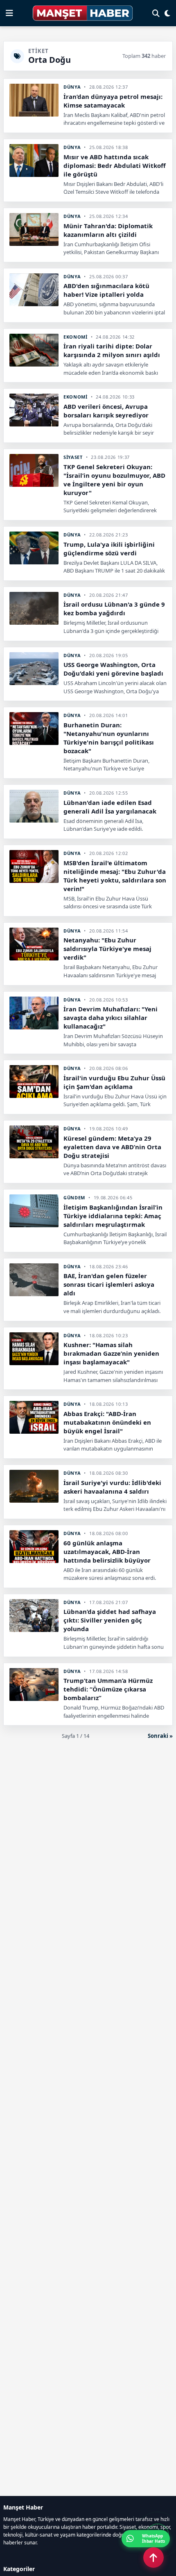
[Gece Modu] (167, 13)
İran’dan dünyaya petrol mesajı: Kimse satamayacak (113, 101)
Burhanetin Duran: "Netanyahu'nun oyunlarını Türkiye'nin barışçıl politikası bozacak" (109, 738)
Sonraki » (160, 1736)
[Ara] (156, 13)
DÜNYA (72, 87)
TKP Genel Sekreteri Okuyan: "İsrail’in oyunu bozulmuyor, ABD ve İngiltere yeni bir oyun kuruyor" (114, 480)
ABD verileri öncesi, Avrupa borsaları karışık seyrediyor (106, 411)
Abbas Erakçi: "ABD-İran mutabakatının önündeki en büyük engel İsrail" (107, 1422)
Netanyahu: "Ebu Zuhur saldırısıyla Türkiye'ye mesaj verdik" (107, 949)
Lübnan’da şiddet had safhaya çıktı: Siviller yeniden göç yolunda (110, 1620)
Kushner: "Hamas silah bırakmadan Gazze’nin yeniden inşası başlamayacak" (111, 1353)
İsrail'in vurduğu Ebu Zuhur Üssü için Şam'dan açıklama (114, 1082)
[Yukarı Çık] (153, 2558)
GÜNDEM (74, 1197)
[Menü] (9, 13)
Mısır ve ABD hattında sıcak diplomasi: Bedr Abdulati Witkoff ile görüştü (115, 165)
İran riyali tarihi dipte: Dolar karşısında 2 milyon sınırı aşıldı (112, 350)
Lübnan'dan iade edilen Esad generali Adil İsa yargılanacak (110, 807)
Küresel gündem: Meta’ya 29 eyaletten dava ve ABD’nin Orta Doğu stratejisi (112, 1147)
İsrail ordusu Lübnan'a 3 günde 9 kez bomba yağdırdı (114, 608)
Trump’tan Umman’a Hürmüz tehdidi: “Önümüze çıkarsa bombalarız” (108, 1689)
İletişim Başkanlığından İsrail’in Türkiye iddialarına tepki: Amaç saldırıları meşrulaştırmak (113, 1216)
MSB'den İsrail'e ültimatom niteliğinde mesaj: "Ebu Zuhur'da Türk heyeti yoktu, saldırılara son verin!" (115, 876)
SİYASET (73, 457)
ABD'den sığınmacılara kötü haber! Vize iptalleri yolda (106, 290)
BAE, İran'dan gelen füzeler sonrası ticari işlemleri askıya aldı (109, 1284)
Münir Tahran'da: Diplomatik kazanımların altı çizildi (108, 230)
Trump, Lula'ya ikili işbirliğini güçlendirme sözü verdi (109, 549)
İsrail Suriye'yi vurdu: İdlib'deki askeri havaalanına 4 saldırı (112, 1487)
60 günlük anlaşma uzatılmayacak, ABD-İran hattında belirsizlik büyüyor (107, 1552)
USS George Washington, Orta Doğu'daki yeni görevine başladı (113, 669)
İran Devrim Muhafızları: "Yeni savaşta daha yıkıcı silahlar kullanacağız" (111, 1018)
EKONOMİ (76, 337)
